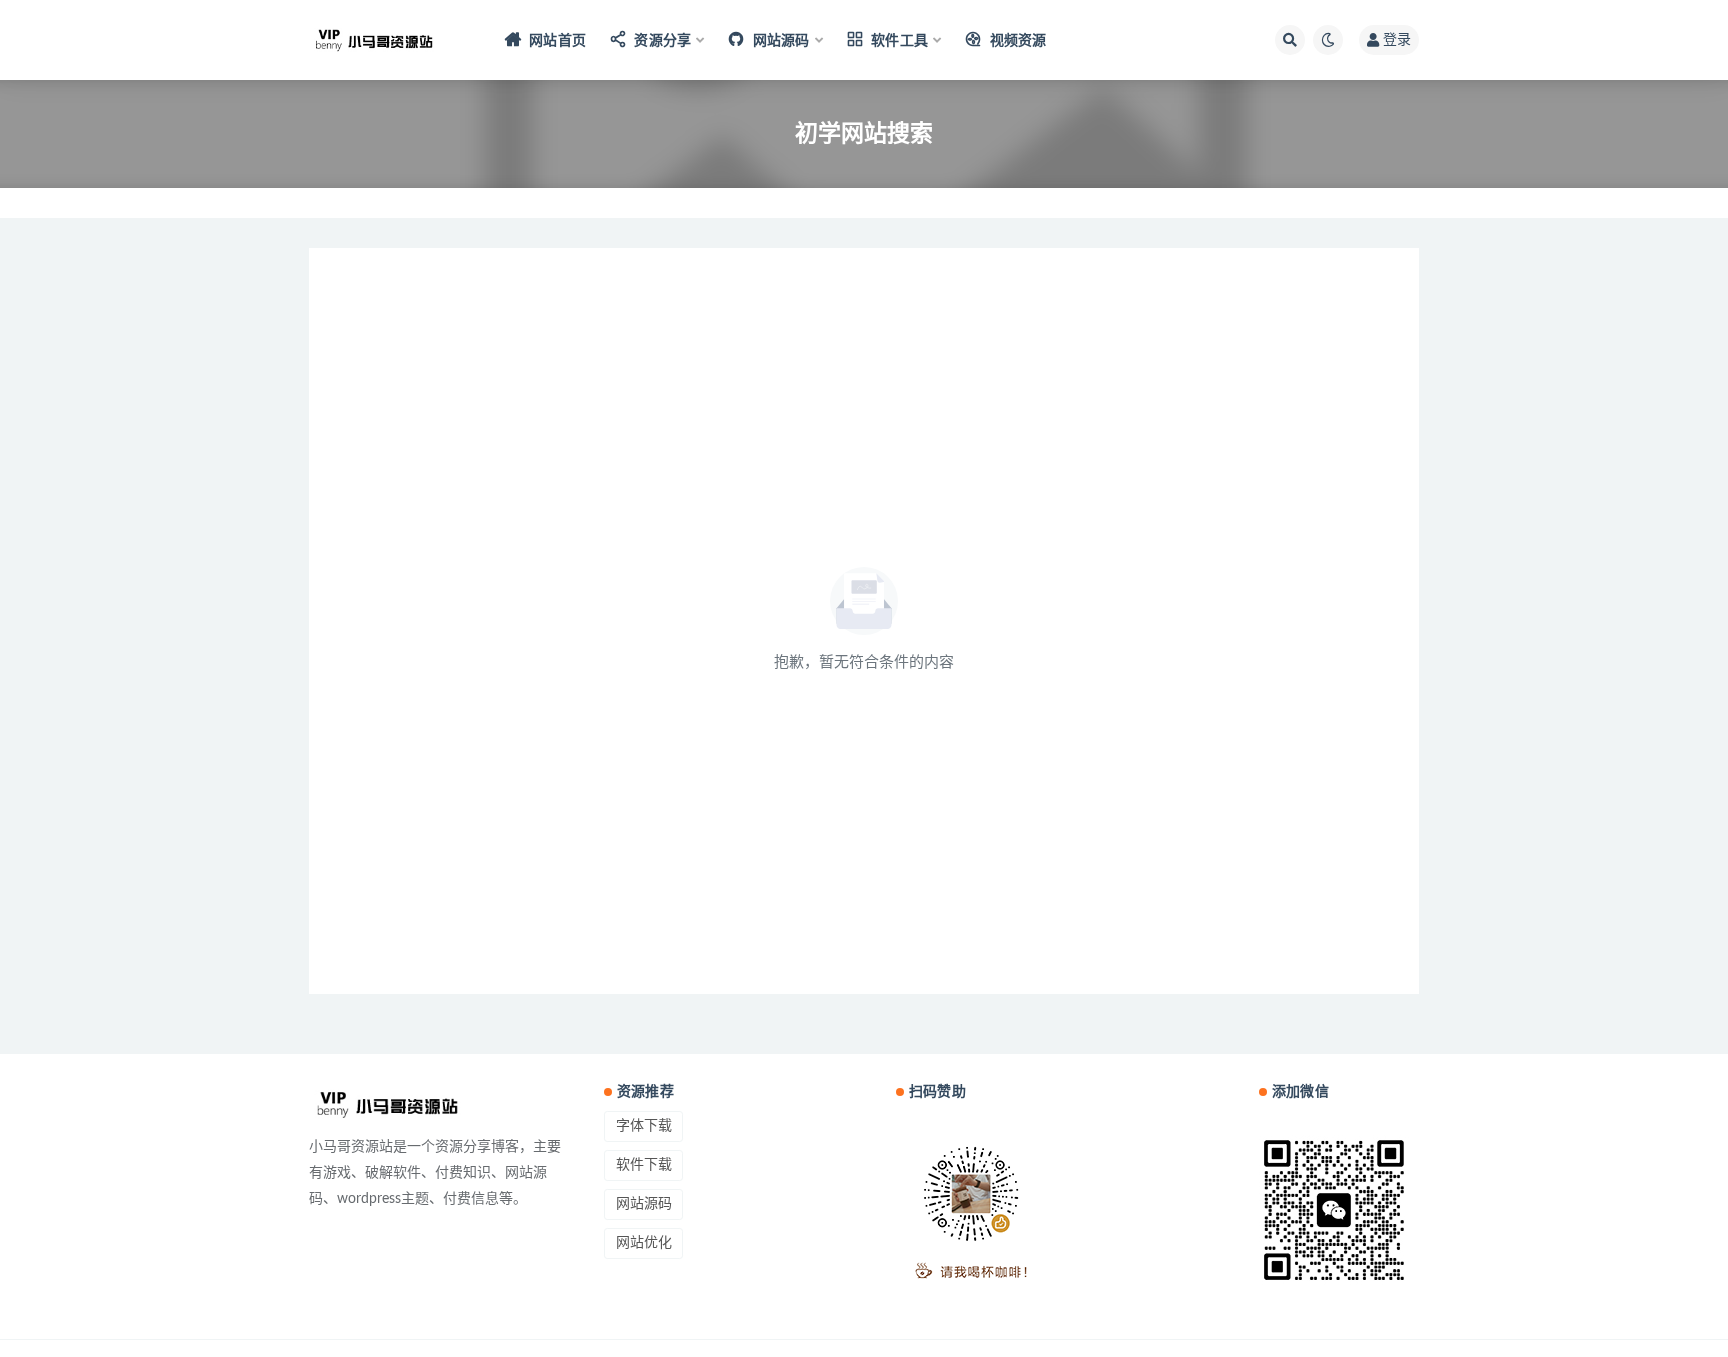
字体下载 (644, 1126)
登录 (1397, 40)
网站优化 (644, 1243)
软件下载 (644, 1165)
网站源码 (644, 1204)
